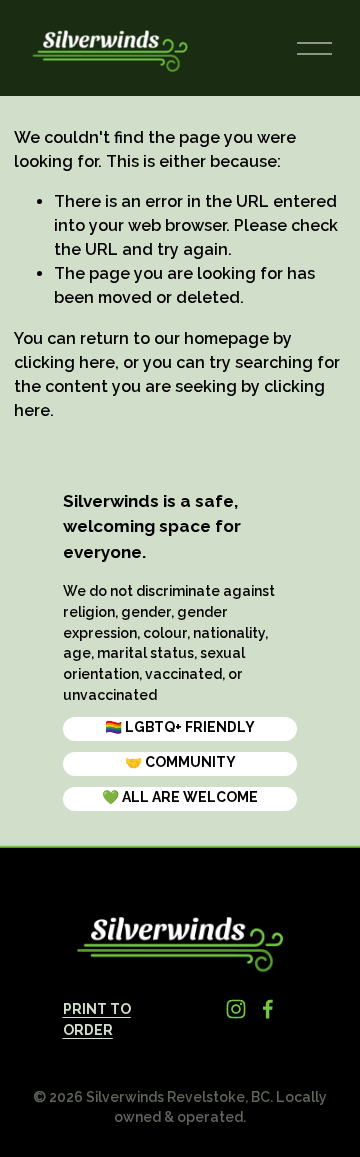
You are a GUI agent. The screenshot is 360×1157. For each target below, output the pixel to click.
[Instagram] (236, 1009)
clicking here (64, 362)
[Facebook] (268, 1009)
